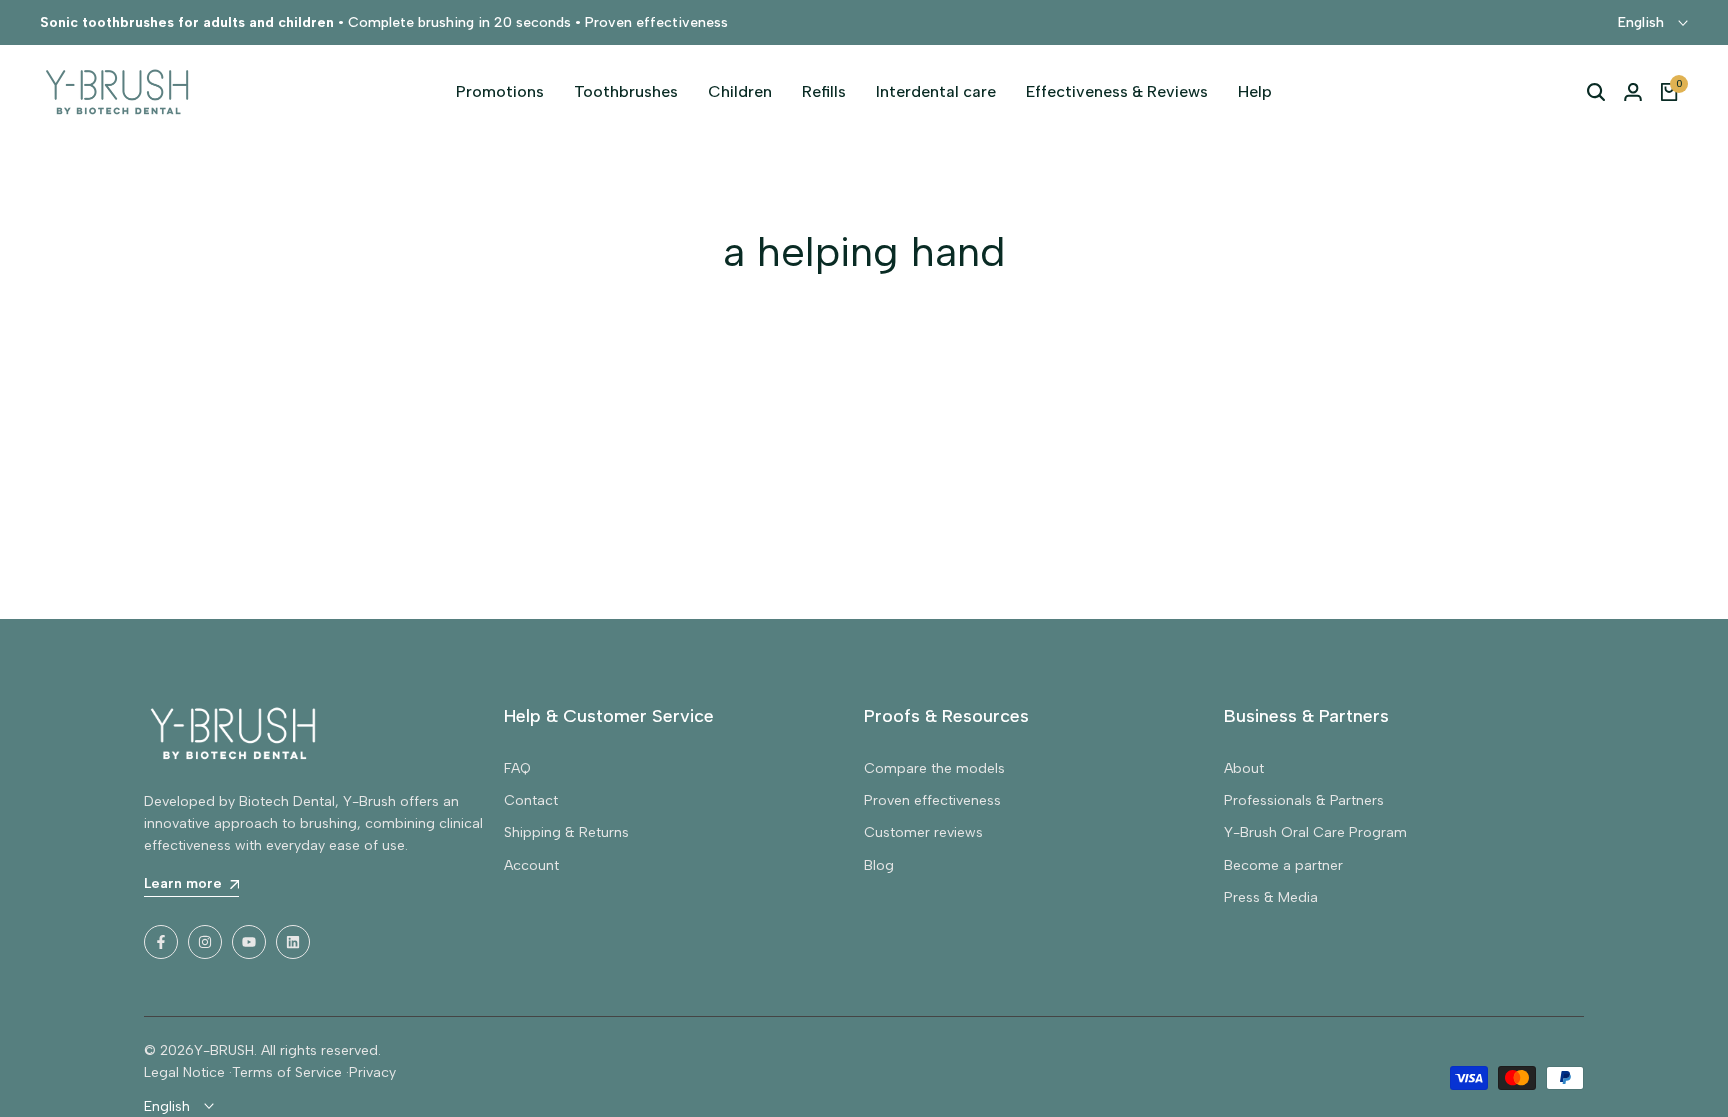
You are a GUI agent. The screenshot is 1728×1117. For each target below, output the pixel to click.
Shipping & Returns (566, 832)
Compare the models (934, 768)
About (1244, 768)
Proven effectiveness (932, 800)
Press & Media (1271, 897)
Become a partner (1283, 865)
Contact (531, 800)
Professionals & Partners (1304, 800)
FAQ (517, 768)
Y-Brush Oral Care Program (1315, 832)
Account (531, 865)
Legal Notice (184, 1072)
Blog (879, 865)
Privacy (372, 1072)
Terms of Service (287, 1072)
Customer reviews (923, 832)
